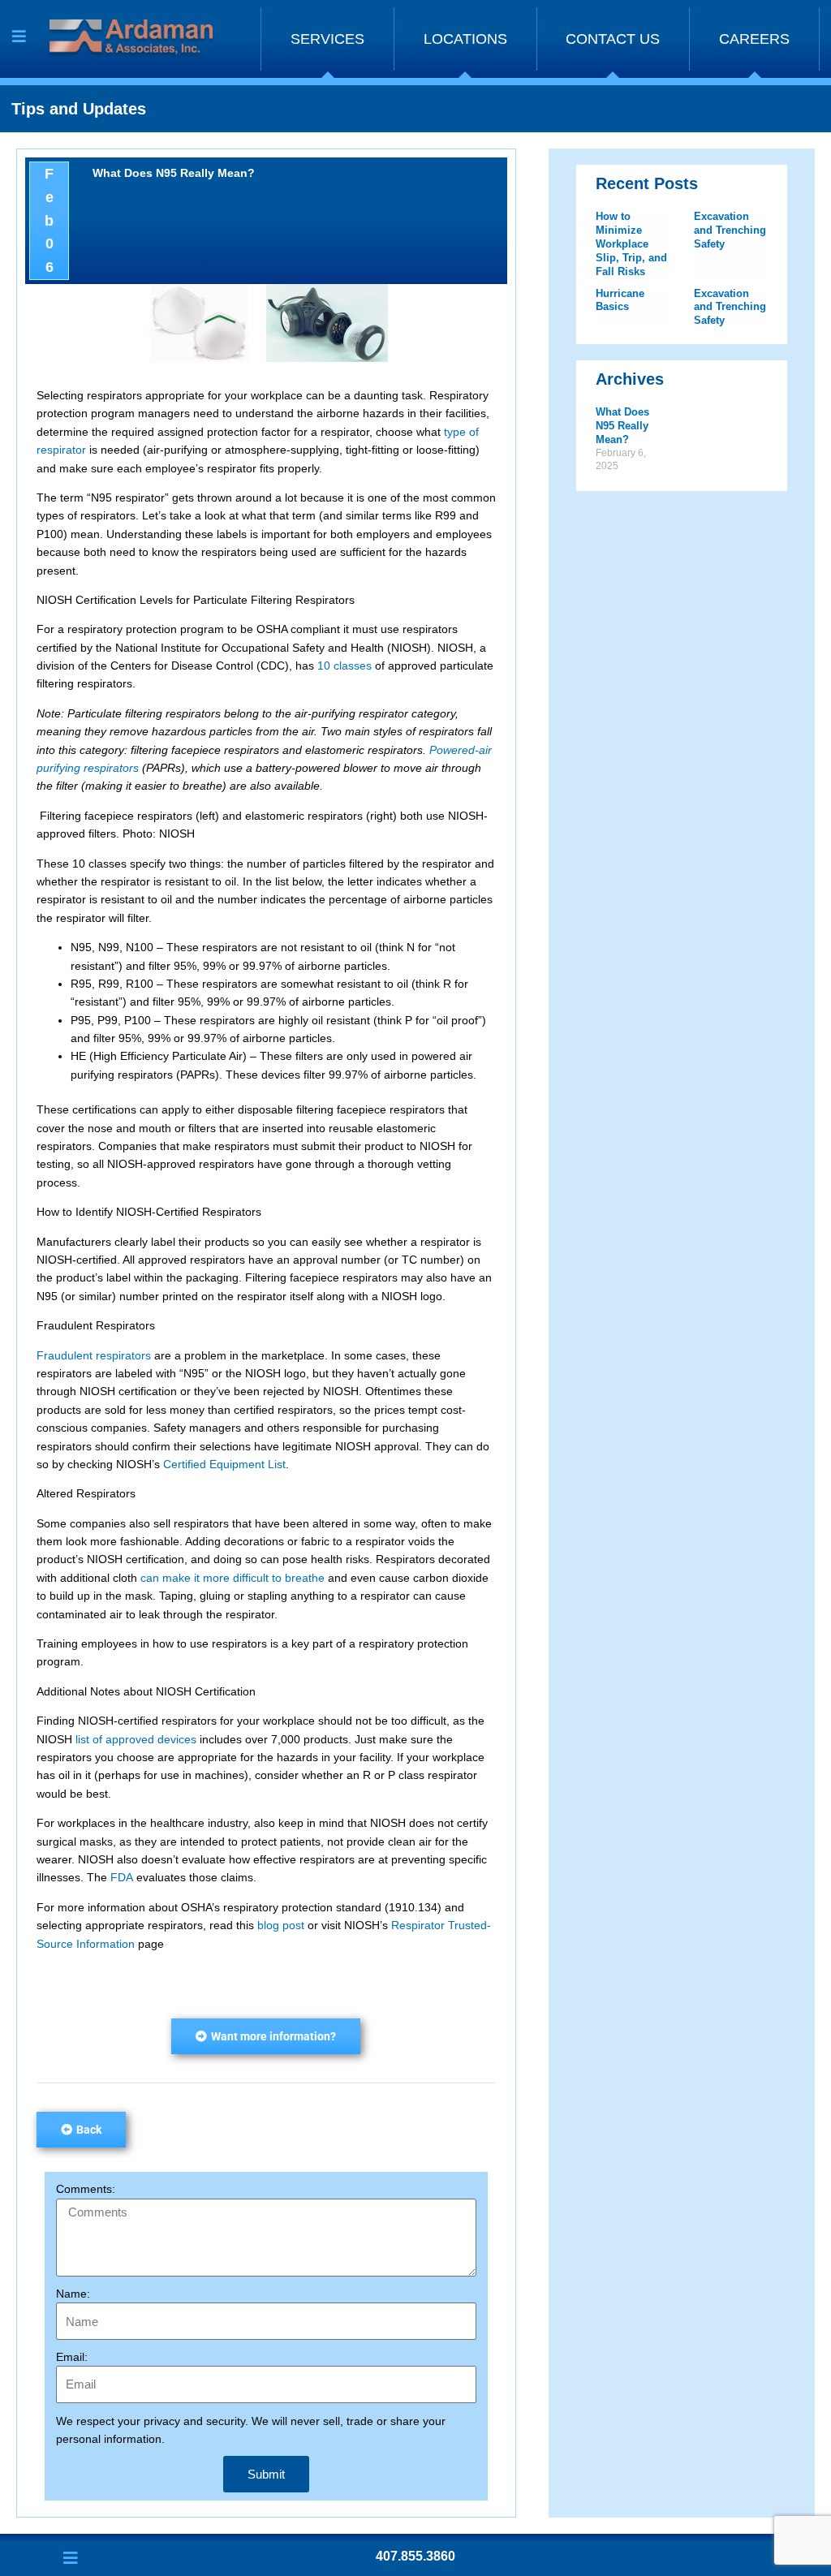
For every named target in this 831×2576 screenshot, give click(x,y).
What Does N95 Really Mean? (622, 426)
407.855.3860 (415, 2556)
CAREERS (754, 39)
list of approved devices (136, 1739)
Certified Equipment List (224, 1464)
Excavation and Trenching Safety (730, 230)
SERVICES (327, 39)
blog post (281, 1925)
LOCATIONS (465, 39)
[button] (266, 2036)
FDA (122, 1877)
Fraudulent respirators (94, 1355)
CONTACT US (613, 39)
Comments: (86, 2189)
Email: (72, 2357)
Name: (73, 2294)
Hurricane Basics (620, 300)
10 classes (344, 666)
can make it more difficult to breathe (233, 1578)
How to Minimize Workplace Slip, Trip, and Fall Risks (631, 244)
